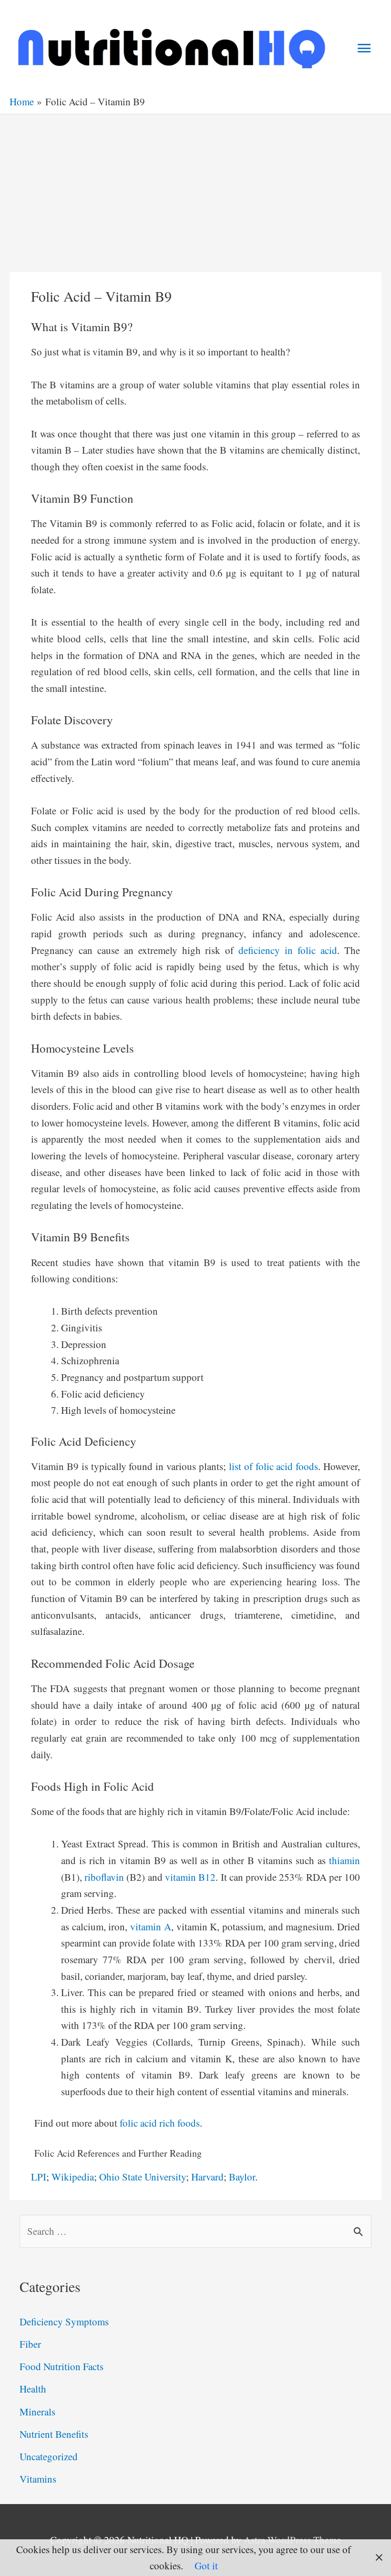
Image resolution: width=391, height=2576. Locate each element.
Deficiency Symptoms (64, 2322)
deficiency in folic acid (288, 950)
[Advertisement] (195, 186)
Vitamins (38, 2479)
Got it (206, 2566)
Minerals (37, 2412)
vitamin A (151, 1927)
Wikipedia (73, 2177)
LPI (39, 2177)
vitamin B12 (190, 1877)
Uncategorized (49, 2456)
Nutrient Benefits (54, 2434)
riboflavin (104, 1877)
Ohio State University (143, 2177)
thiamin (345, 1860)
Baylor (242, 2177)
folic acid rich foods (160, 2123)
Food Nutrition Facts (62, 2366)
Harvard (207, 2177)
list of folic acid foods (273, 1466)
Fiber (30, 2344)
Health (33, 2389)
